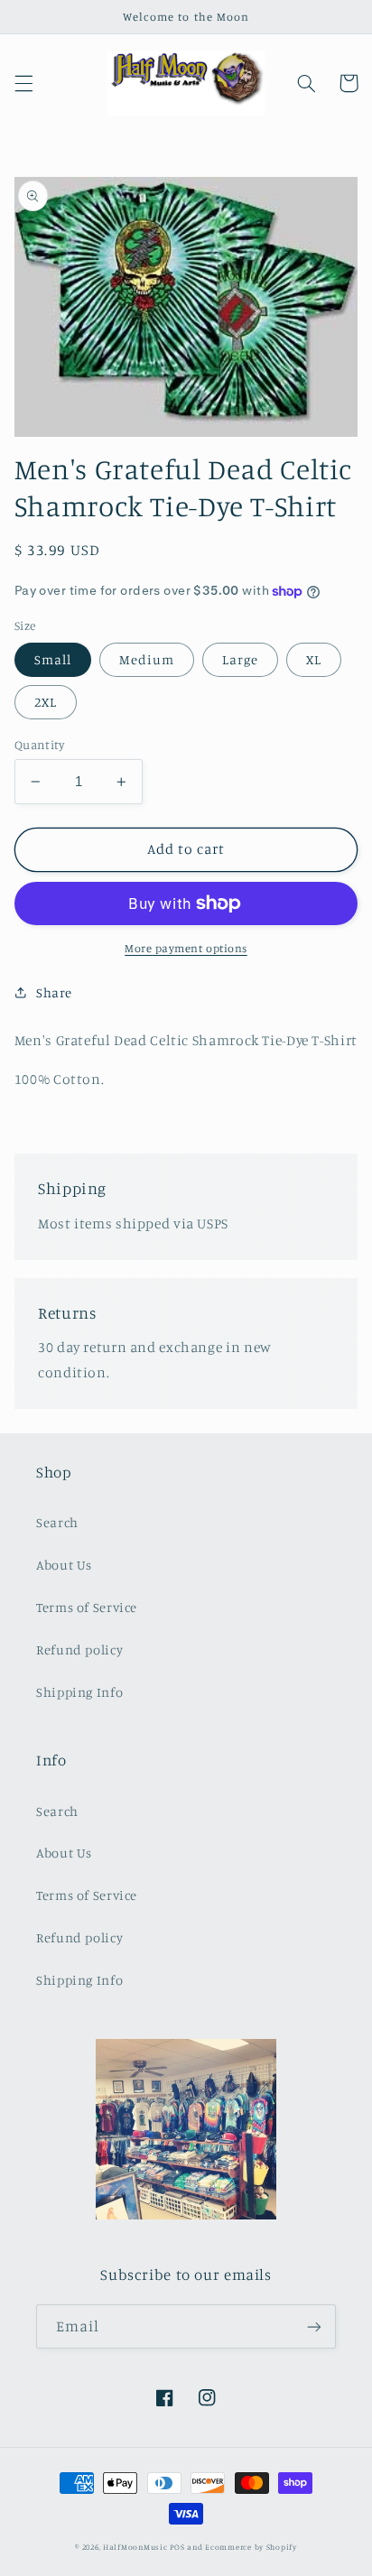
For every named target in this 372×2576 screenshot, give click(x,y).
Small (53, 659)
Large (240, 659)
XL (314, 659)
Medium (147, 659)
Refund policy (79, 1649)
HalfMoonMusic (135, 2547)
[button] (23, 83)
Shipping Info (79, 1692)
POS (177, 2547)
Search (57, 1522)
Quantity (39, 745)
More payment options (186, 948)
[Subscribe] (314, 2326)
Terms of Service (87, 1607)
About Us (64, 1565)
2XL (46, 702)
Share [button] (54, 992)
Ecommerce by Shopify (251, 2547)
